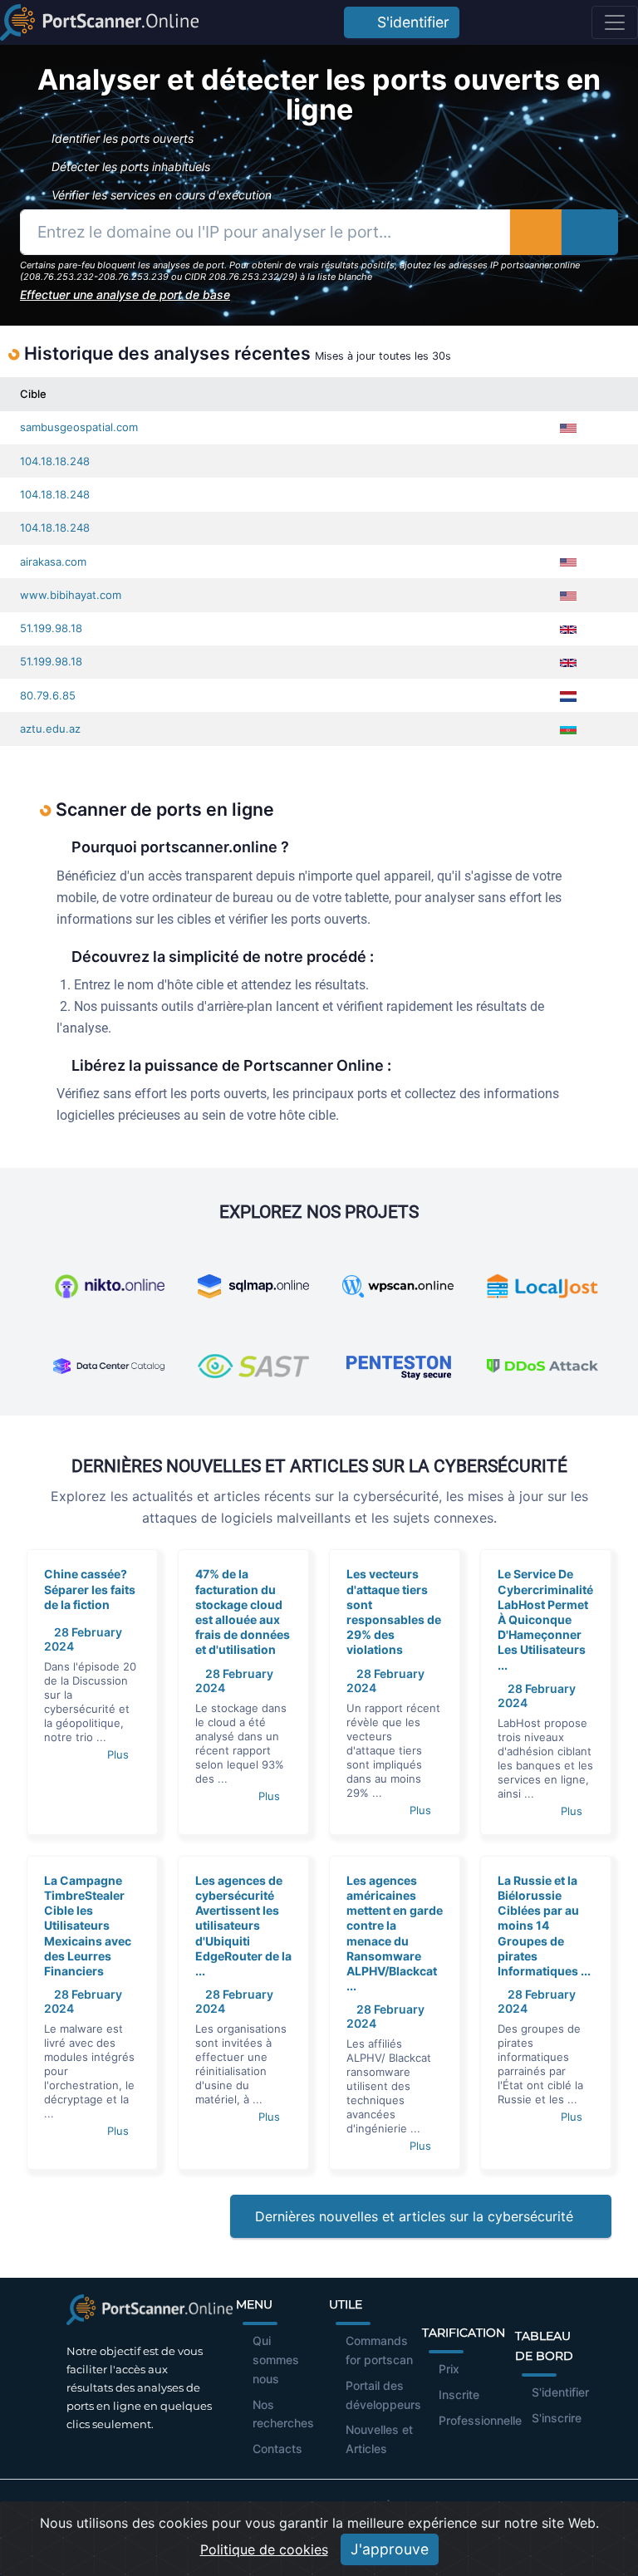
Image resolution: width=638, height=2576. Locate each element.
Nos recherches (283, 2414)
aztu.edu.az (50, 729)
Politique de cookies (264, 2549)
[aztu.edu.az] (605, 729)
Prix (449, 2369)
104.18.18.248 (55, 461)
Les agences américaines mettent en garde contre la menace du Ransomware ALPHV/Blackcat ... (395, 1933)
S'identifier (409, 22)
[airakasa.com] (605, 562)
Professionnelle (480, 2420)
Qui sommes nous (276, 2360)
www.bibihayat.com (71, 595)
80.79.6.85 (48, 695)
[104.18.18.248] (605, 461)
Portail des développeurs (383, 2395)
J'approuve (390, 2549)
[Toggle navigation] (615, 22)
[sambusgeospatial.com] (605, 427)
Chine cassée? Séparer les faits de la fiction (90, 1589)
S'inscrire (557, 2418)
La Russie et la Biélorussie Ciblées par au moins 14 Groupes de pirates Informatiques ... (544, 1926)
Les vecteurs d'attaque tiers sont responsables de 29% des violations (394, 1612)
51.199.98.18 (51, 628)
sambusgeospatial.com (79, 427)
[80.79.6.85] (605, 696)
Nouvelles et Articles (379, 2439)
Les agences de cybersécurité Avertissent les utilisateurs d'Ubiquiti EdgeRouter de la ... (243, 1926)
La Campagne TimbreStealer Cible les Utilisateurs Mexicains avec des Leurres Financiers (88, 1926)
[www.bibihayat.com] (605, 595)
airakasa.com (53, 562)
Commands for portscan (379, 2350)
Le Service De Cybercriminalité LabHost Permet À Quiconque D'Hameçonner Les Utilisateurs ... (545, 1619)
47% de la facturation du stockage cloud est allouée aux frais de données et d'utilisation (243, 1612)
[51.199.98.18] (605, 628)
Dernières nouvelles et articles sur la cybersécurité (416, 2216)
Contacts (277, 2448)
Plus (120, 1754)
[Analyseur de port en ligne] (99, 22)
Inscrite (459, 2394)
